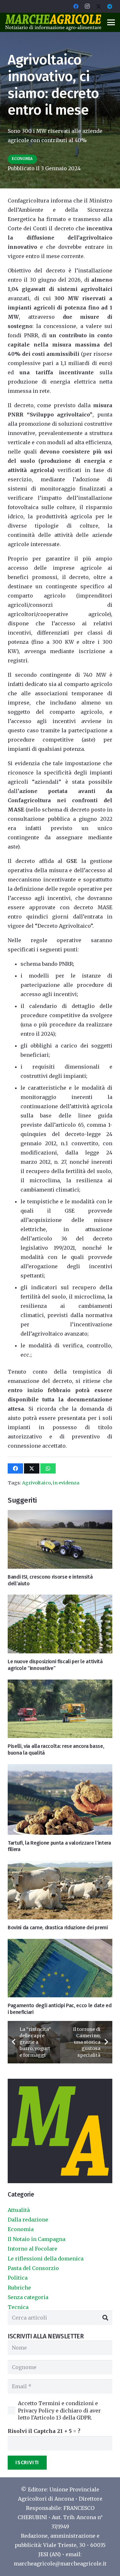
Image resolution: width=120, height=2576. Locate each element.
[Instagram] (87, 6)
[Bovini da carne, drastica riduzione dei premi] (60, 1890)
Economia (21, 2229)
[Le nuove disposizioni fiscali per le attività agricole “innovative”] (60, 1624)
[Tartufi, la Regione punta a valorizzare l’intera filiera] (60, 1799)
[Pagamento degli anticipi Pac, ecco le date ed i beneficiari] (60, 1968)
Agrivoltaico (36, 1483)
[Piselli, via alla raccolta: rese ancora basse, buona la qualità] (60, 1709)
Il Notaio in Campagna (36, 2239)
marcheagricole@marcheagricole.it (60, 2564)
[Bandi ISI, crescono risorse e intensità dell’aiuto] (60, 1539)
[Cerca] (105, 2318)
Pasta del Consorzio (33, 2268)
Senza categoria (28, 2297)
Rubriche (19, 2288)
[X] (99, 6)
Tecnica (18, 2307)
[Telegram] (110, 6)
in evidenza (66, 1483)
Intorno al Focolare (32, 2249)
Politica (18, 2278)
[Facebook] (76, 6)
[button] (111, 22)
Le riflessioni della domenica (46, 2259)
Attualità (19, 2210)
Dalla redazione (28, 2220)
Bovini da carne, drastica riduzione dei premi (58, 1928)
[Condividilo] (15, 1468)
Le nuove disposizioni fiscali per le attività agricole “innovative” (55, 1665)
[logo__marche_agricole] (53, 22)
